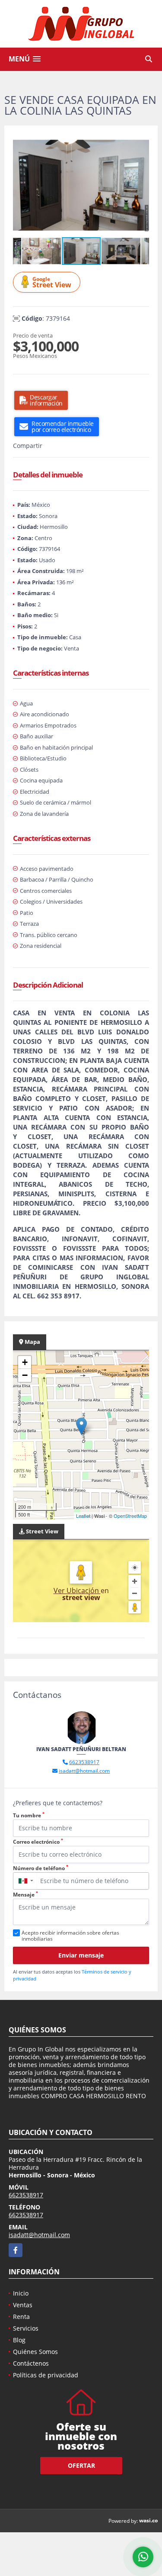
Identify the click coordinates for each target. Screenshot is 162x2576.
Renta (21, 2317)
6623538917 (84, 1762)
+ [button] (25, 1362)
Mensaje (25, 1895)
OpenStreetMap (130, 1516)
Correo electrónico (38, 1842)
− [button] (25, 1375)
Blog (19, 2340)
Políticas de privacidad (46, 2375)
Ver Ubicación (77, 1591)
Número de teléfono (41, 1868)
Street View (52, 282)
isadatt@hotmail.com (84, 1771)
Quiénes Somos (35, 2352)
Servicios (26, 2328)
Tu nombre (29, 1815)
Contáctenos (31, 2363)
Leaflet (83, 1516)
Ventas (23, 2305)
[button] (141, 142)
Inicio (21, 2293)
